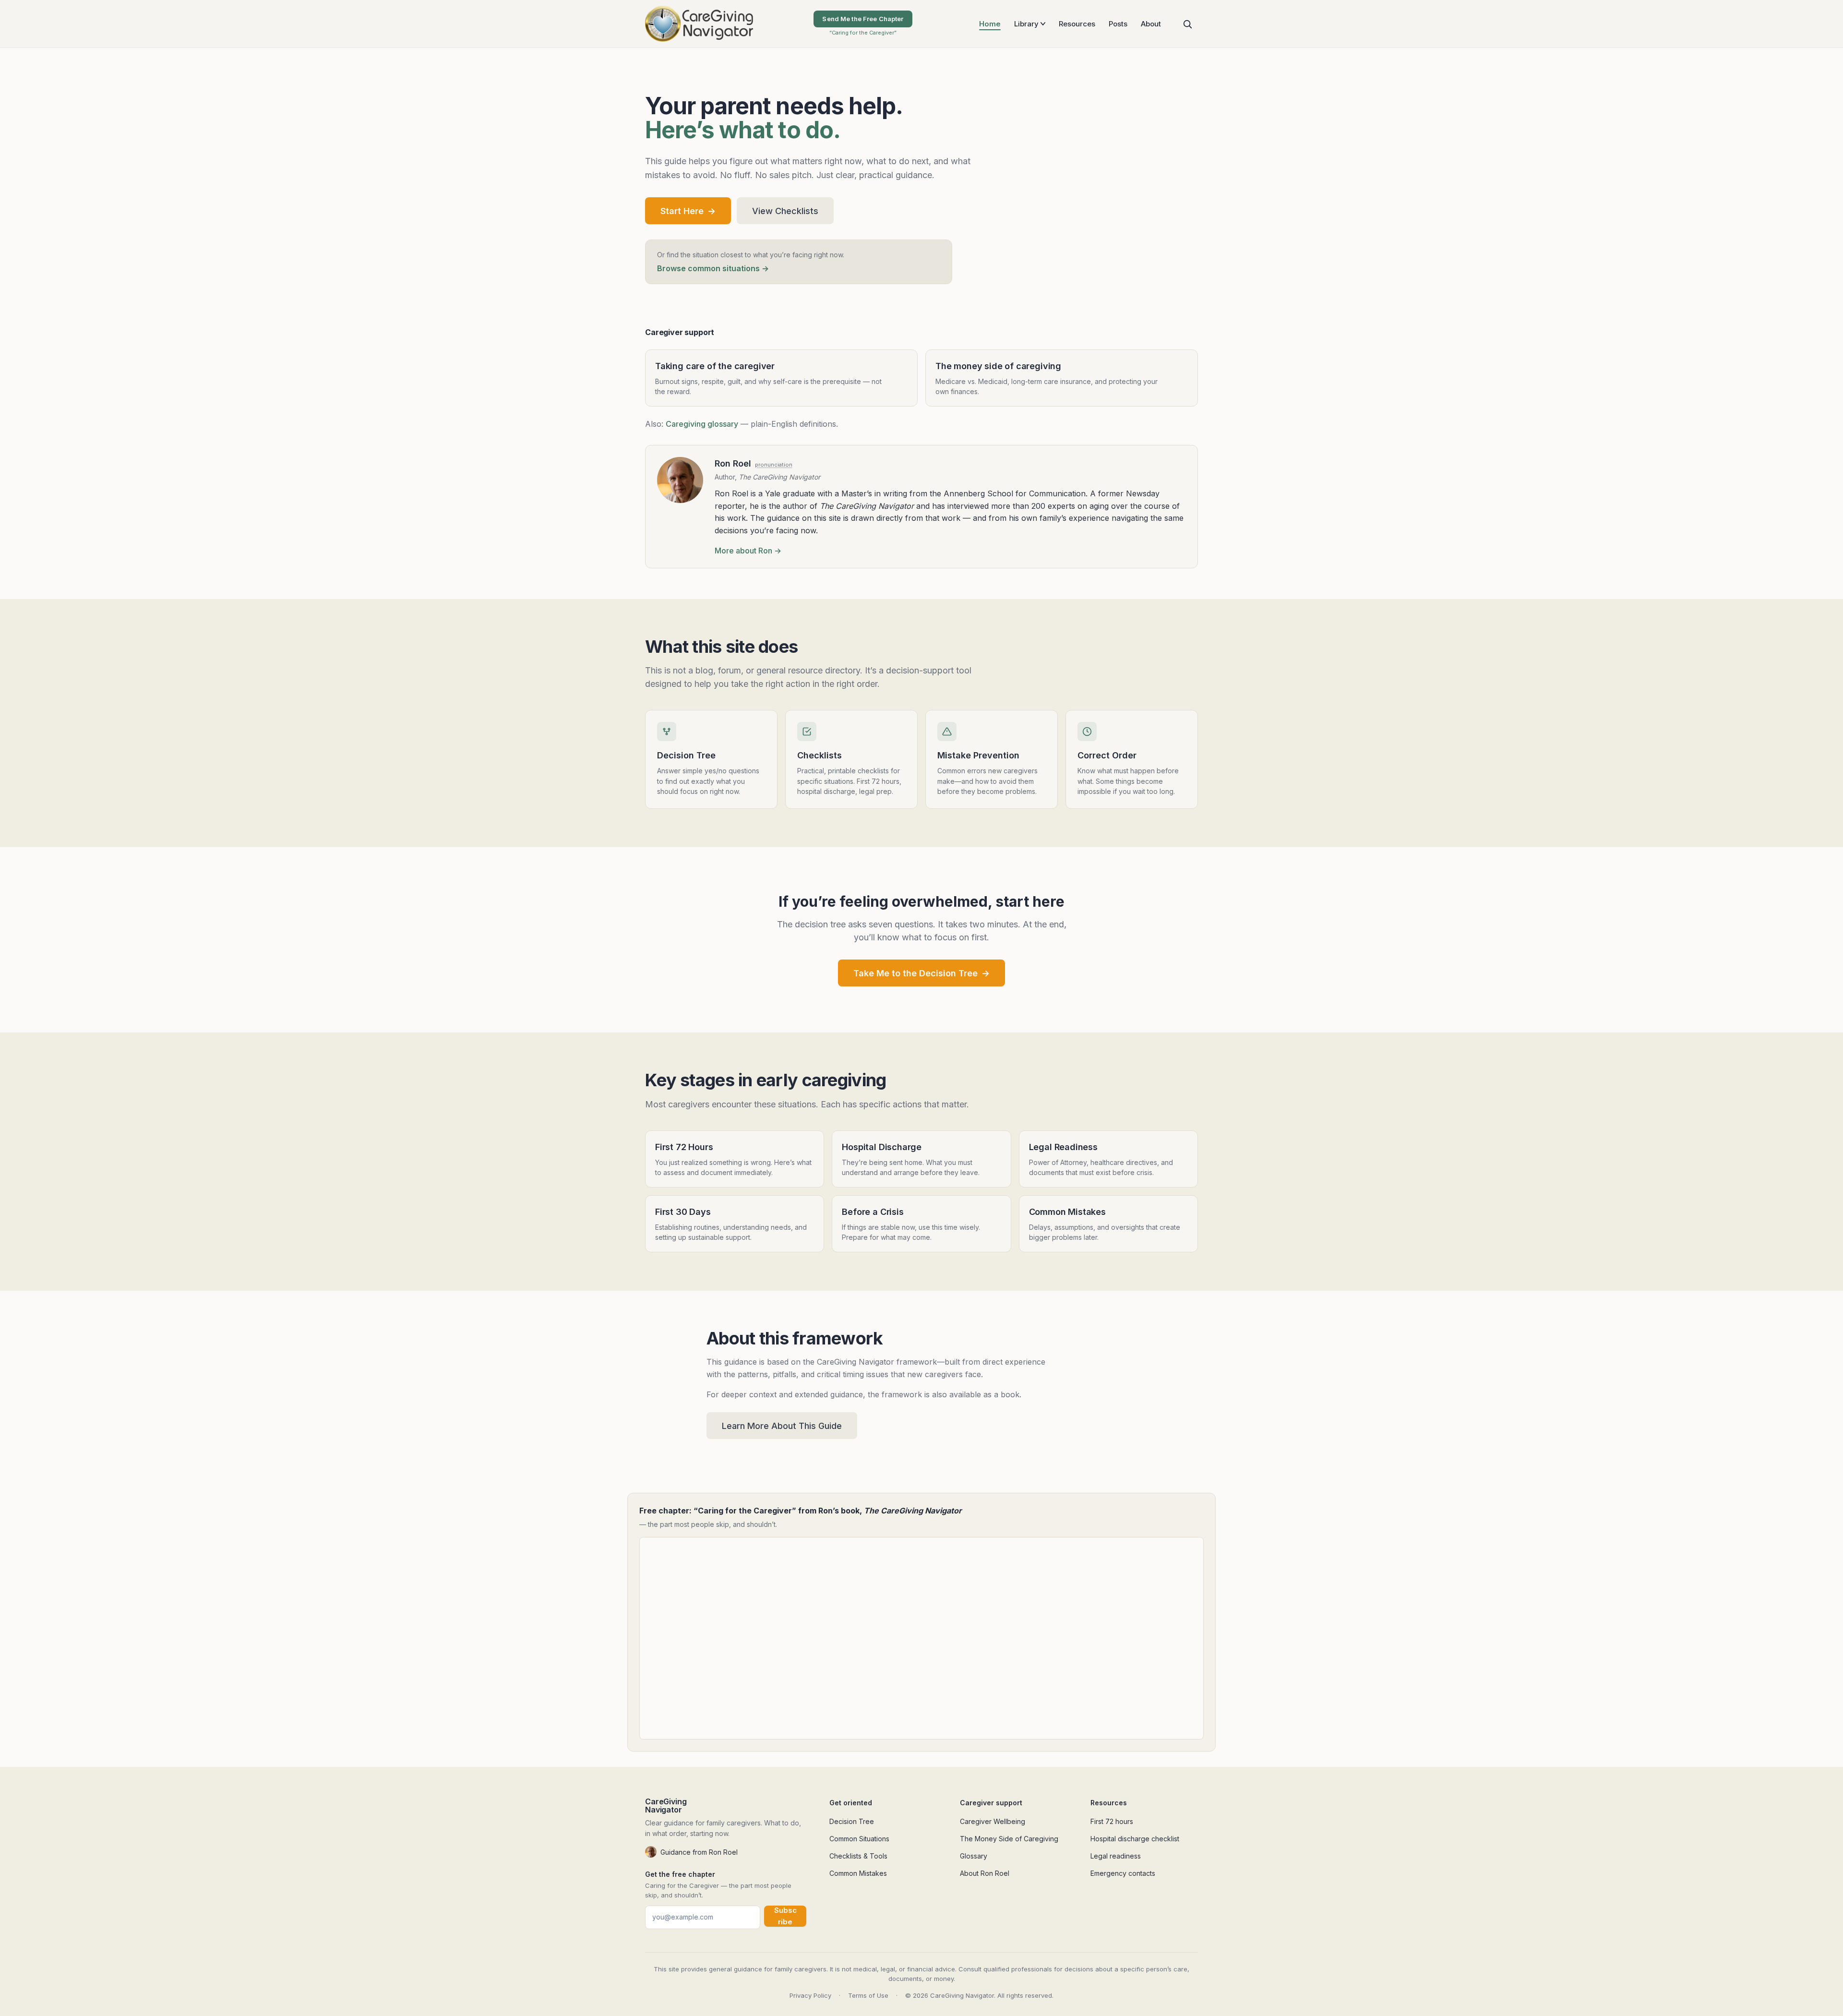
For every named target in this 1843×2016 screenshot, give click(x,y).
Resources (1077, 24)
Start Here (688, 211)
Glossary (974, 1856)
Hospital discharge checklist (1135, 1839)
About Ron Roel (985, 1873)
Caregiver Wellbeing (993, 1821)
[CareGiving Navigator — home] (699, 24)
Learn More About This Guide (782, 1426)
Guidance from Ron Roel (699, 1852)
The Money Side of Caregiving (1009, 1839)
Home (990, 24)
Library (1026, 24)
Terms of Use (868, 1995)
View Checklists (785, 211)
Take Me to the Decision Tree (921, 973)
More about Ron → (748, 551)
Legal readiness (1116, 1856)
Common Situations (859, 1839)
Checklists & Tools (858, 1856)
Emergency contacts (1123, 1873)
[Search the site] (1187, 24)
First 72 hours (1112, 1821)
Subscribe (785, 1916)
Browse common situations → (713, 268)
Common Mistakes (858, 1873)
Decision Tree (852, 1821)
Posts (1118, 24)
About (1151, 24)
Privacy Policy (810, 1995)
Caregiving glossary (702, 424)
